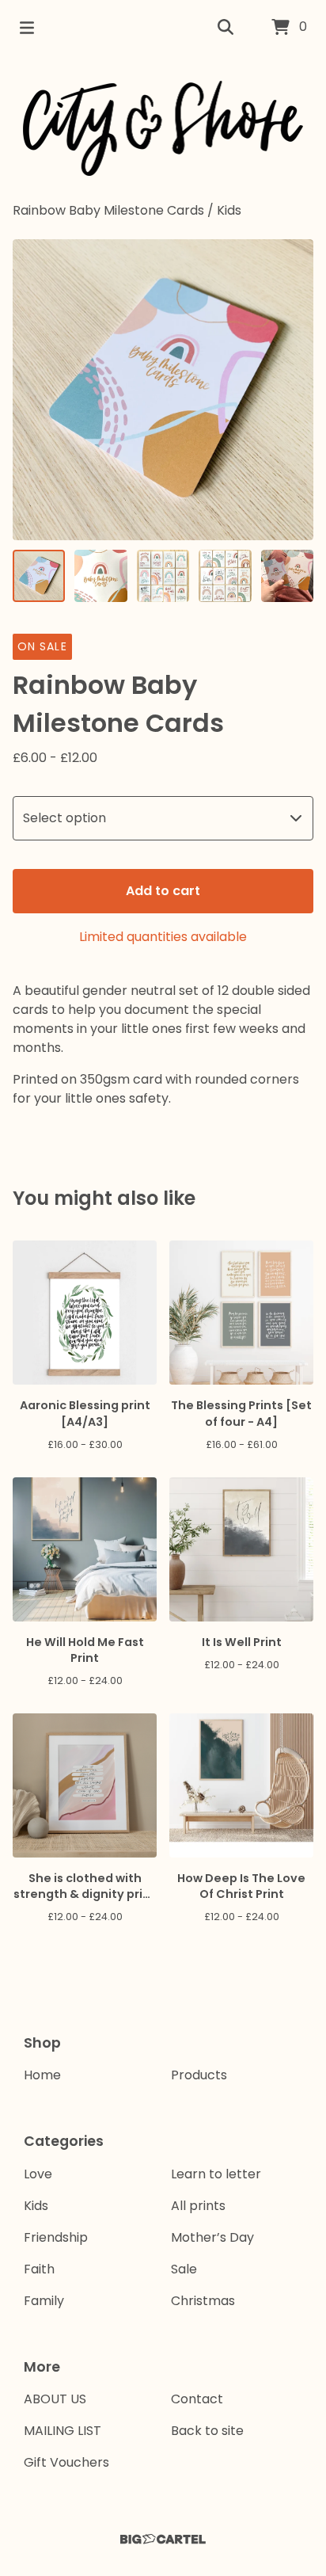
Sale (184, 2269)
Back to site (207, 2431)
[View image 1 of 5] (39, 576)
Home (42, 2075)
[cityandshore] (163, 128)
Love (38, 2174)
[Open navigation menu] (27, 28)
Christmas (203, 2301)
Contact (197, 2399)
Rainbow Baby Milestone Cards (108, 210)
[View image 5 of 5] (287, 576)
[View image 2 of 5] (100, 576)
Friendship (56, 2237)
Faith (39, 2269)
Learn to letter (216, 2174)
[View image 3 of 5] (163, 576)
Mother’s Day (212, 2237)
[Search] (226, 28)
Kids (229, 210)
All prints (198, 2206)
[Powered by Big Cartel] (163, 2539)
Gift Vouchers (66, 2462)
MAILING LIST (63, 2431)
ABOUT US (55, 2399)
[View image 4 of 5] (225, 576)
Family (44, 2301)
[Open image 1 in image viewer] (163, 390)
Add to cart (163, 891)
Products (199, 2075)
